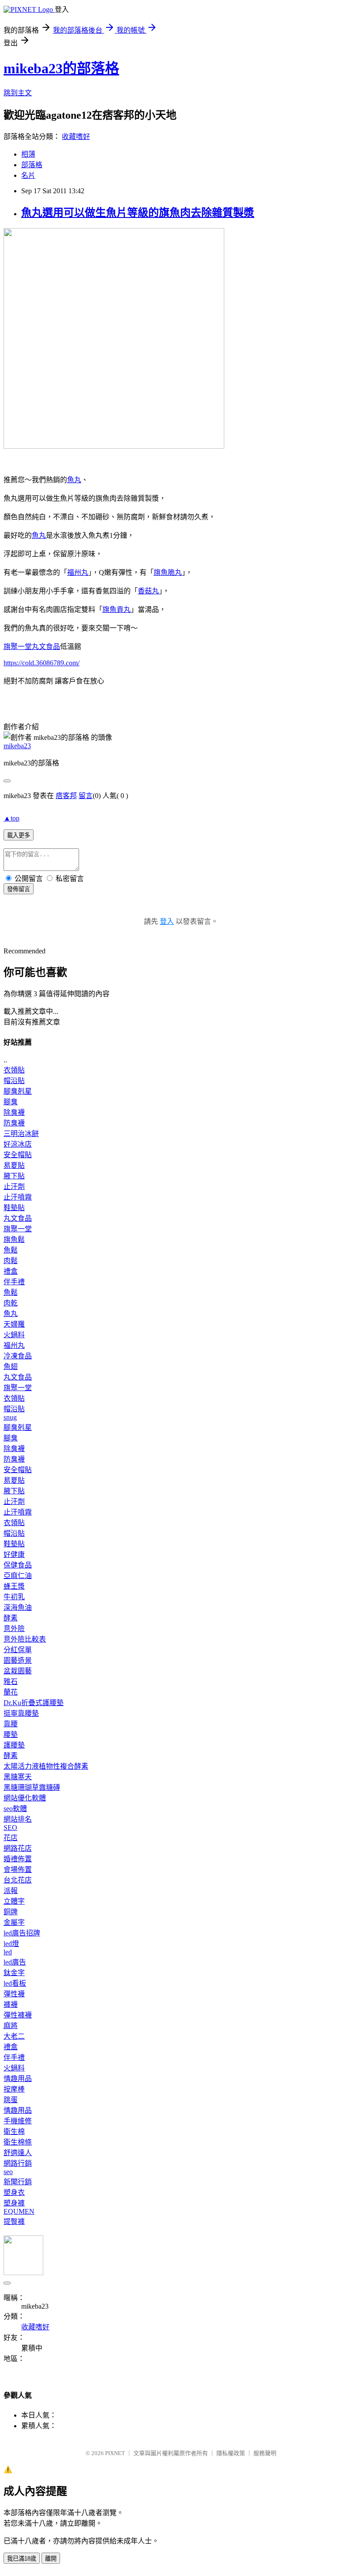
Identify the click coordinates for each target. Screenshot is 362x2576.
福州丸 (78, 572)
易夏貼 (14, 1165)
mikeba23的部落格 (61, 68)
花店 (11, 1838)
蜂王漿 (14, 1586)
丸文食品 (18, 1218)
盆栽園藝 (18, 1671)
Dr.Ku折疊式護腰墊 (34, 1703)
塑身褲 (14, 2203)
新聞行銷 (18, 2182)
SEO (10, 1828)
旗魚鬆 (14, 1239)
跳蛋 (11, 2100)
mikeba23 (17, 746)
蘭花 (11, 1692)
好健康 (14, 1554)
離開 (51, 2559)
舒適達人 (18, 2153)
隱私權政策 (231, 2453)
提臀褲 (14, 2222)
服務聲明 (265, 2453)
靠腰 (11, 1724)
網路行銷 (18, 2163)
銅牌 (11, 1912)
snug (10, 1417)
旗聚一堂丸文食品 (32, 647)
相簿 (28, 154)
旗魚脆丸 (168, 572)
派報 (11, 1891)
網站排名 (18, 1819)
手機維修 (18, 2121)
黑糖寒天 (18, 1777)
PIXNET (115, 2453)
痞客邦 (66, 796)
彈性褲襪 (18, 2015)
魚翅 (11, 1367)
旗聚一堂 (18, 1229)
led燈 (11, 1944)
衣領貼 (14, 1070)
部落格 (32, 165)
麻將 (11, 2026)
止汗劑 (14, 1187)
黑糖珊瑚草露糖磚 (32, 1787)
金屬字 (14, 1922)
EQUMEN (19, 2211)
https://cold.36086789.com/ (41, 663)
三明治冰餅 (21, 1134)
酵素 (11, 1618)
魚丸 (74, 480)
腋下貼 (14, 1176)
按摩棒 (14, 2089)
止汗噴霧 (18, 1197)
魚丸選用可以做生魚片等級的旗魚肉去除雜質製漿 (138, 213)
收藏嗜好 (76, 137)
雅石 (11, 1682)
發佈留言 (19, 889)
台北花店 (18, 1880)
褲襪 (11, 2004)
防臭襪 (14, 1123)
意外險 (14, 1629)
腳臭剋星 (18, 1091)
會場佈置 (18, 1869)
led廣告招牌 (22, 1933)
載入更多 (19, 835)
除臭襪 (14, 1112)
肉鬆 (11, 1261)
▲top (11, 818)
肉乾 (11, 1303)
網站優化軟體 (25, 1798)
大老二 (14, 2036)
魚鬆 (11, 1250)
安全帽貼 (18, 1155)
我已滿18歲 (22, 2559)
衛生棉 (14, 2132)
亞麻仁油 (18, 1576)
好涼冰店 (18, 1144)
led (8, 1952)
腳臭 (11, 1102)
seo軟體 (15, 1809)
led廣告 (15, 1962)
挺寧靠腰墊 (21, 1713)
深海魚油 (18, 1607)
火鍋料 (14, 1335)
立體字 (14, 1901)
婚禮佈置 (18, 1859)
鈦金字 (14, 1973)
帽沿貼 (14, 1081)
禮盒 (11, 1271)
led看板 (15, 1983)
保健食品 (18, 1565)
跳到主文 (18, 93)
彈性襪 (14, 1994)
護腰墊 (14, 1745)
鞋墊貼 (14, 1208)
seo (8, 2172)
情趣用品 (18, 2079)
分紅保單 (18, 1650)
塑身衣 (14, 2192)
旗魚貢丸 (117, 609)
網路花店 (18, 1848)
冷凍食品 (18, 1356)
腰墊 (11, 1734)
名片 (28, 175)
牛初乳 (14, 1597)
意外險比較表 (25, 1639)
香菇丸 (148, 591)
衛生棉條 (18, 2142)
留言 (86, 796)
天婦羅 (14, 1324)
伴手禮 (14, 1282)
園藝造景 (18, 1660)
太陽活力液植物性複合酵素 (46, 1766)
